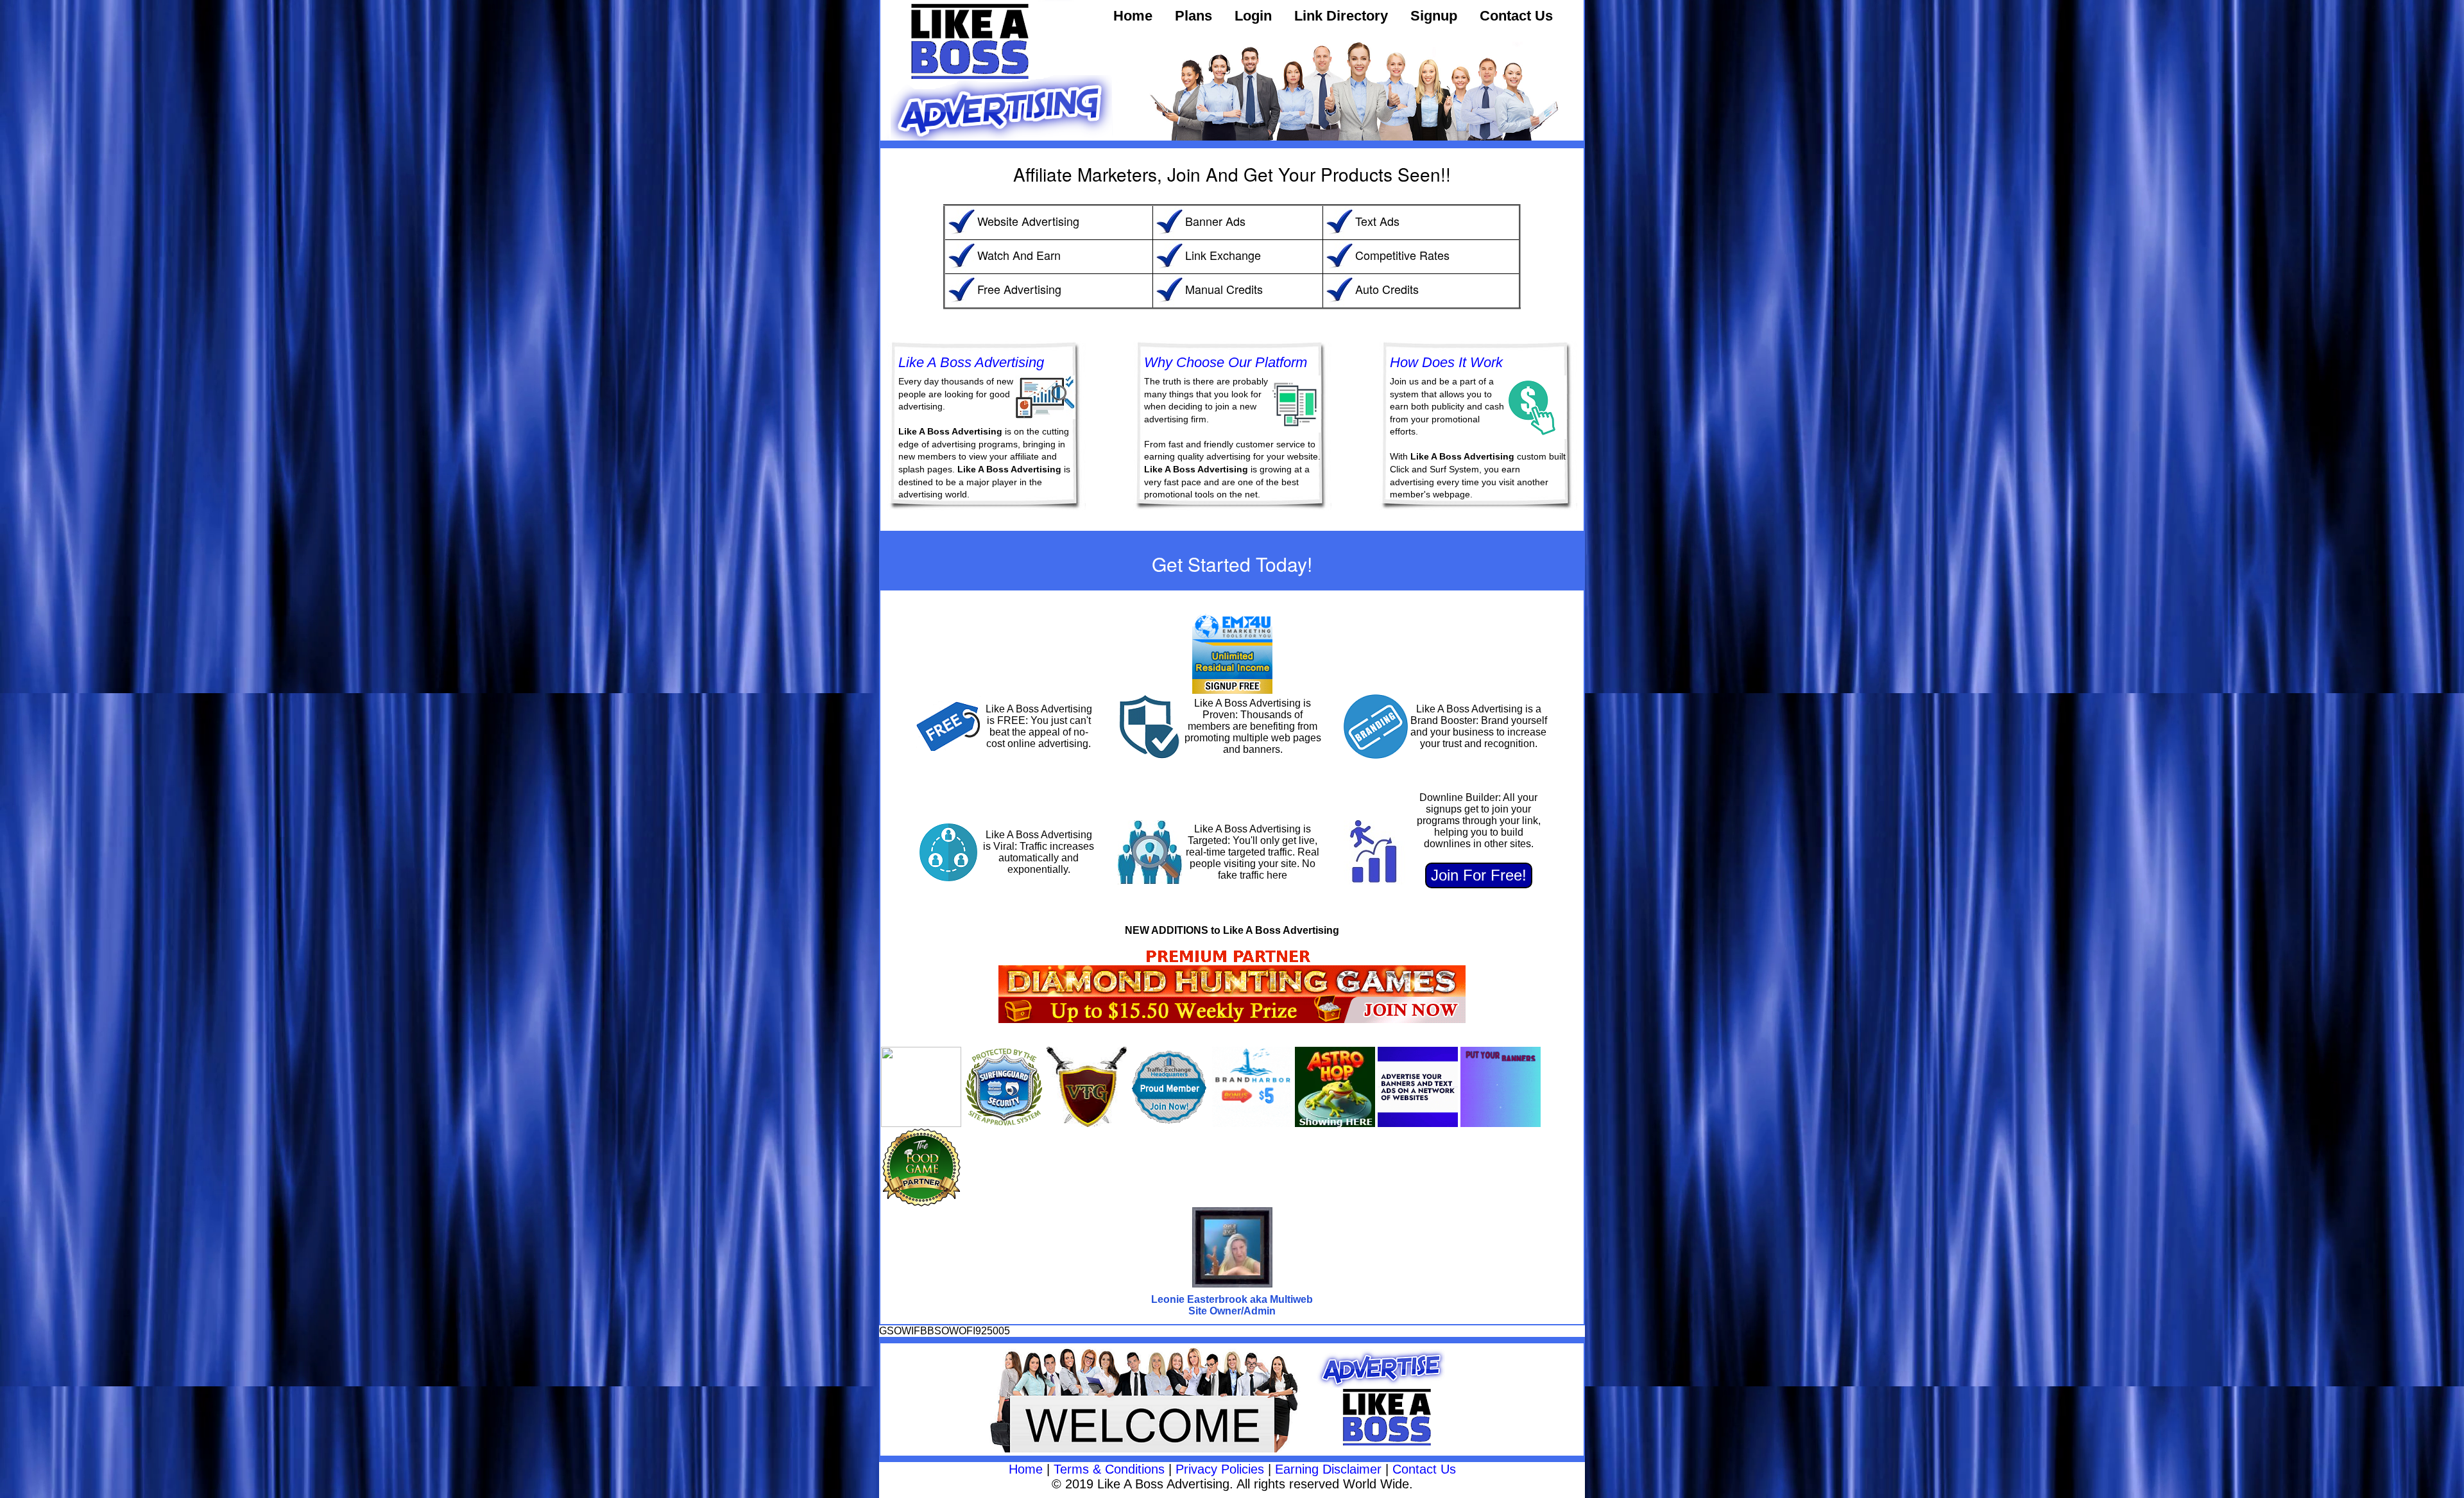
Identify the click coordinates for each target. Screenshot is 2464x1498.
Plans (1193, 16)
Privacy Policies (1220, 1469)
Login (1253, 16)
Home (1133, 16)
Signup (1434, 16)
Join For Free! (1479, 875)
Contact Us (1516, 16)
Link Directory (1341, 16)
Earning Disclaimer (1328, 1469)
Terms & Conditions (1109, 1469)
